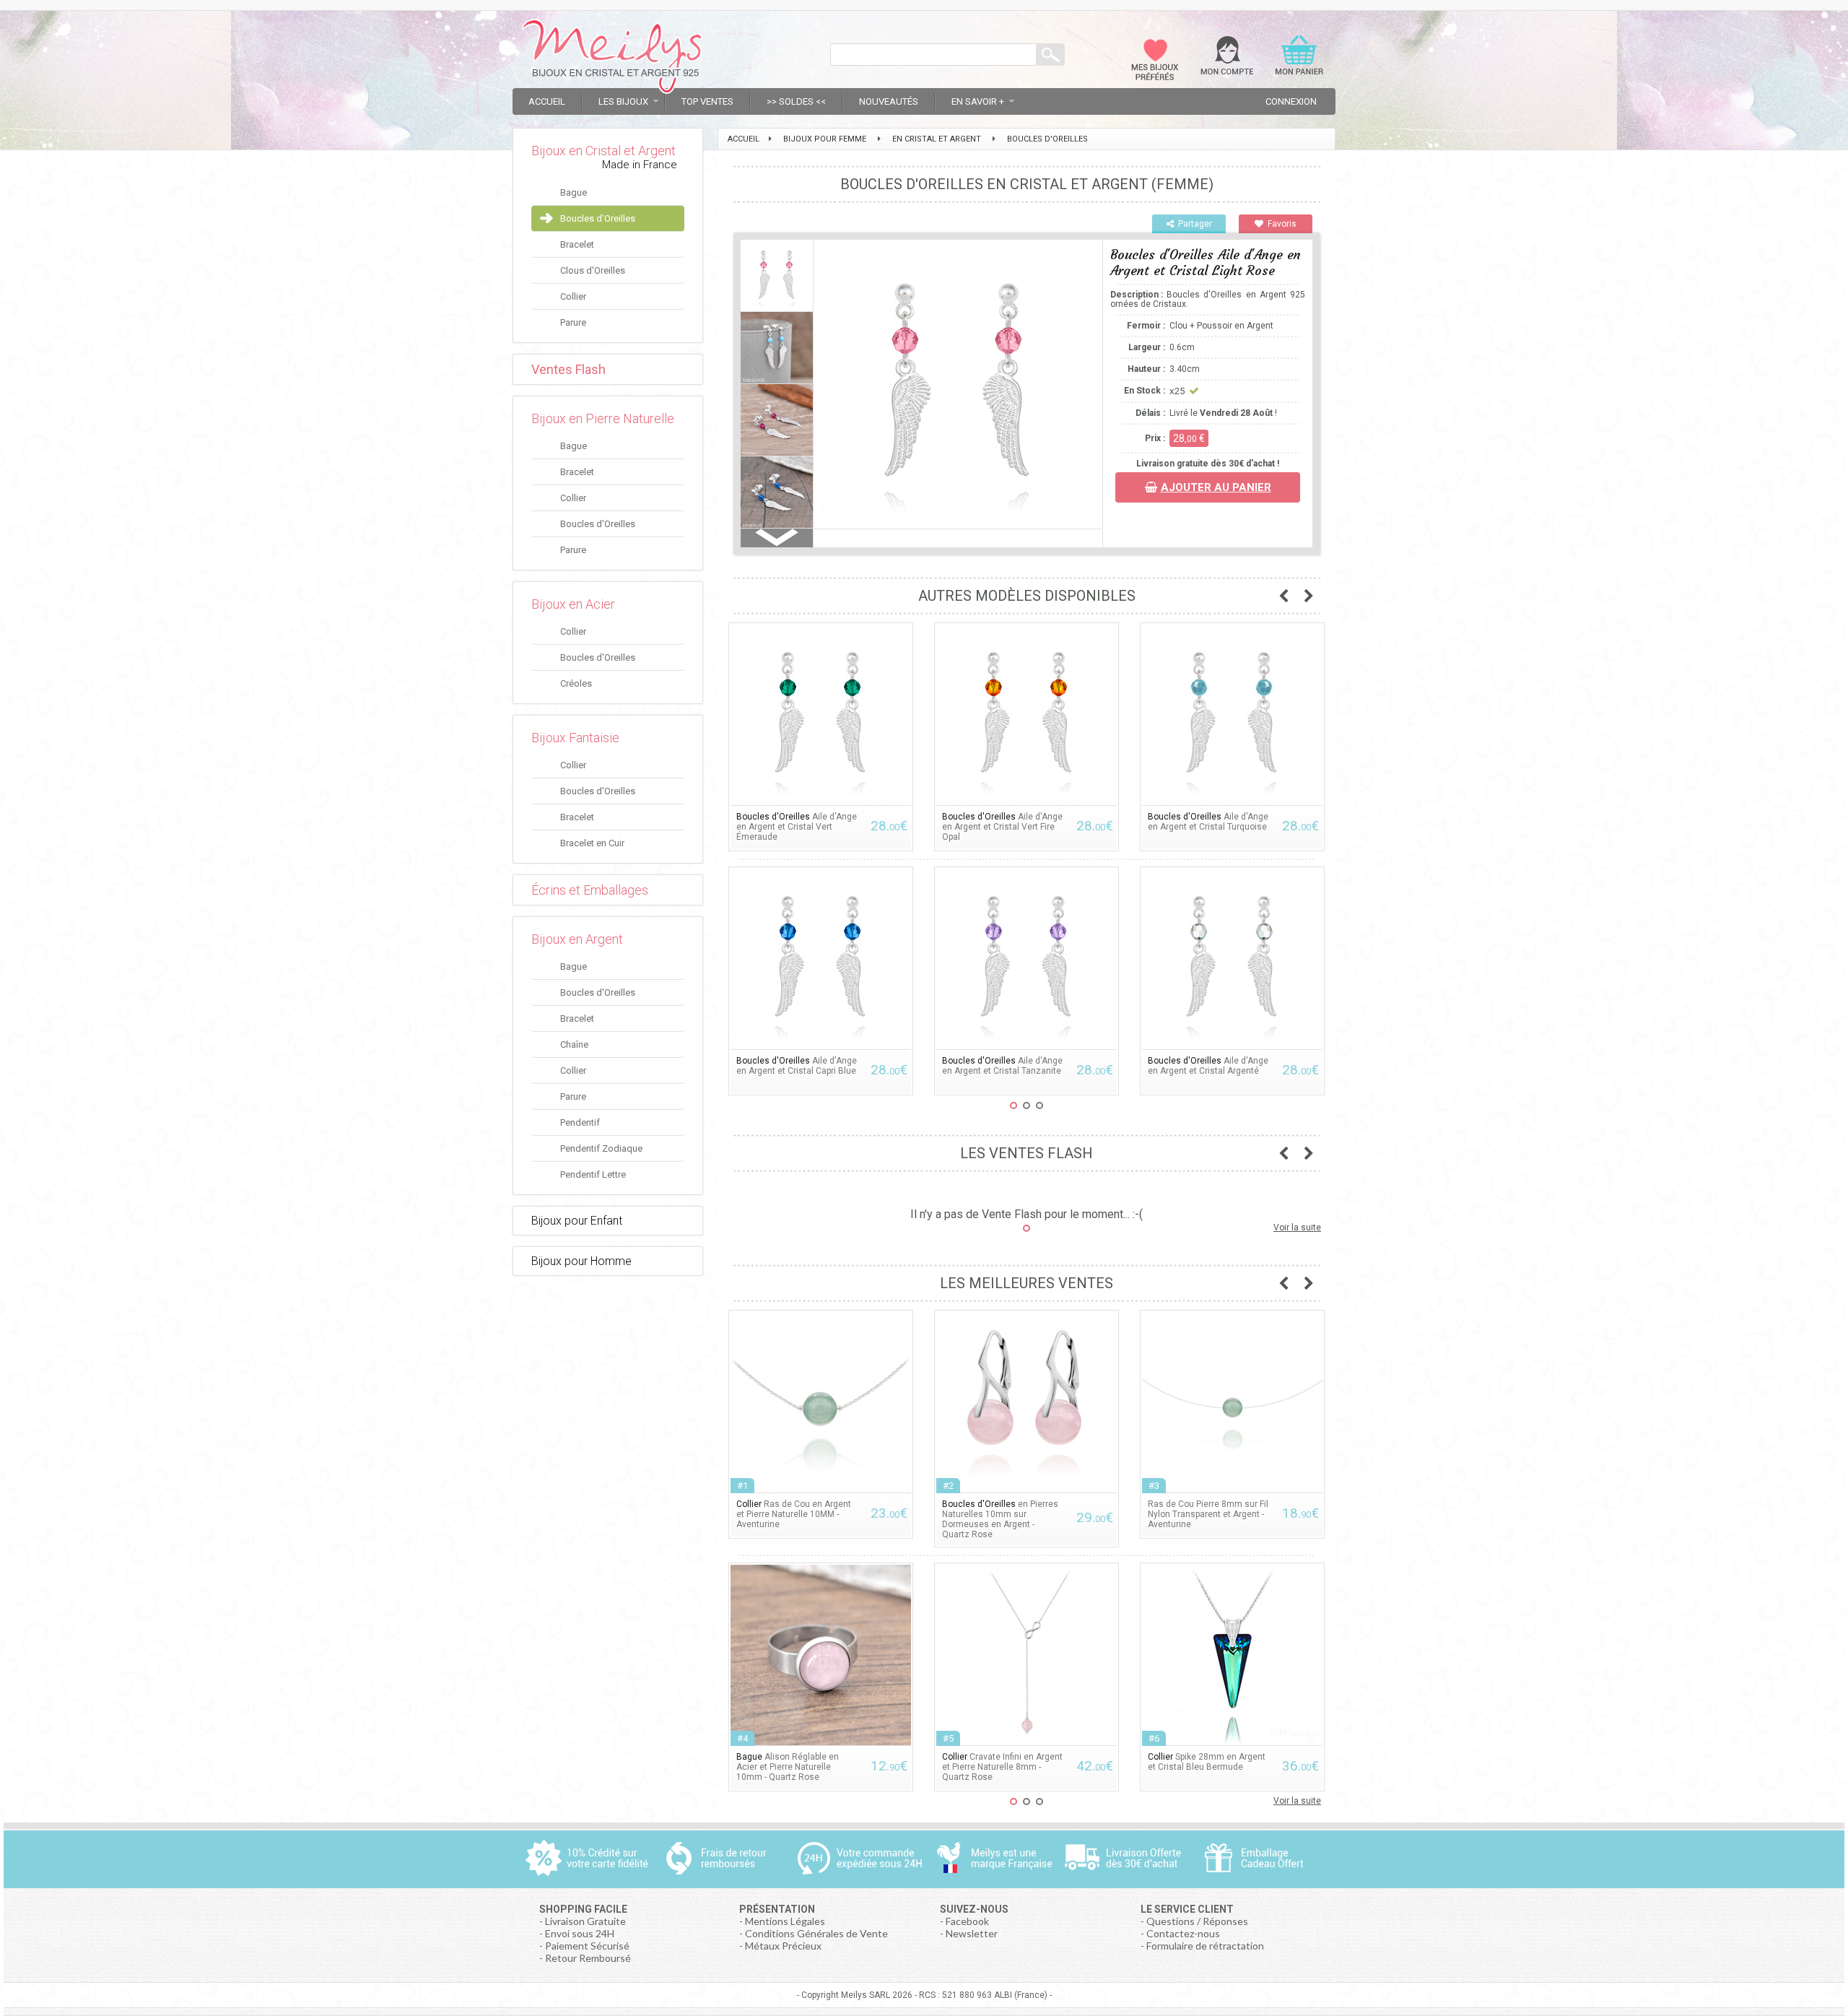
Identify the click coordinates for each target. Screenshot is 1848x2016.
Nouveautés (889, 101)
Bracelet (577, 244)
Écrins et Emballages (590, 890)
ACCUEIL (744, 139)
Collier (573, 296)
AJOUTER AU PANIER (1216, 487)
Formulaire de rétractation (1205, 1946)
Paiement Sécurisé (587, 1946)
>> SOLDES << (796, 101)
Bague (574, 192)
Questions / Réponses (1197, 1921)
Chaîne (574, 1044)
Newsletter (972, 1933)
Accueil (547, 101)
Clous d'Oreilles (593, 270)
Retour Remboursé (588, 1958)
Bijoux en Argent (577, 939)
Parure (573, 322)
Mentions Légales (785, 1921)
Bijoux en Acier (573, 604)
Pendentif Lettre (593, 1174)
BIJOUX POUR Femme (825, 139)
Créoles (576, 683)
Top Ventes (707, 101)
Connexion (1291, 101)
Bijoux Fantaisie (575, 738)
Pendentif (580, 1122)
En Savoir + (978, 101)
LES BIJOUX (623, 101)
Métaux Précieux (783, 1946)
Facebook (967, 1921)
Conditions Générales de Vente (816, 1933)
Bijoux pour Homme (581, 1261)
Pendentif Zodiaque (601, 1148)
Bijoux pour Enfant (577, 1221)
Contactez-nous (1183, 1933)
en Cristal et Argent (937, 139)
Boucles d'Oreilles (598, 218)
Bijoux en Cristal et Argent (603, 151)
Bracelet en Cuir (592, 843)
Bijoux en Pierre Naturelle (603, 418)
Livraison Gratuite (585, 1921)
